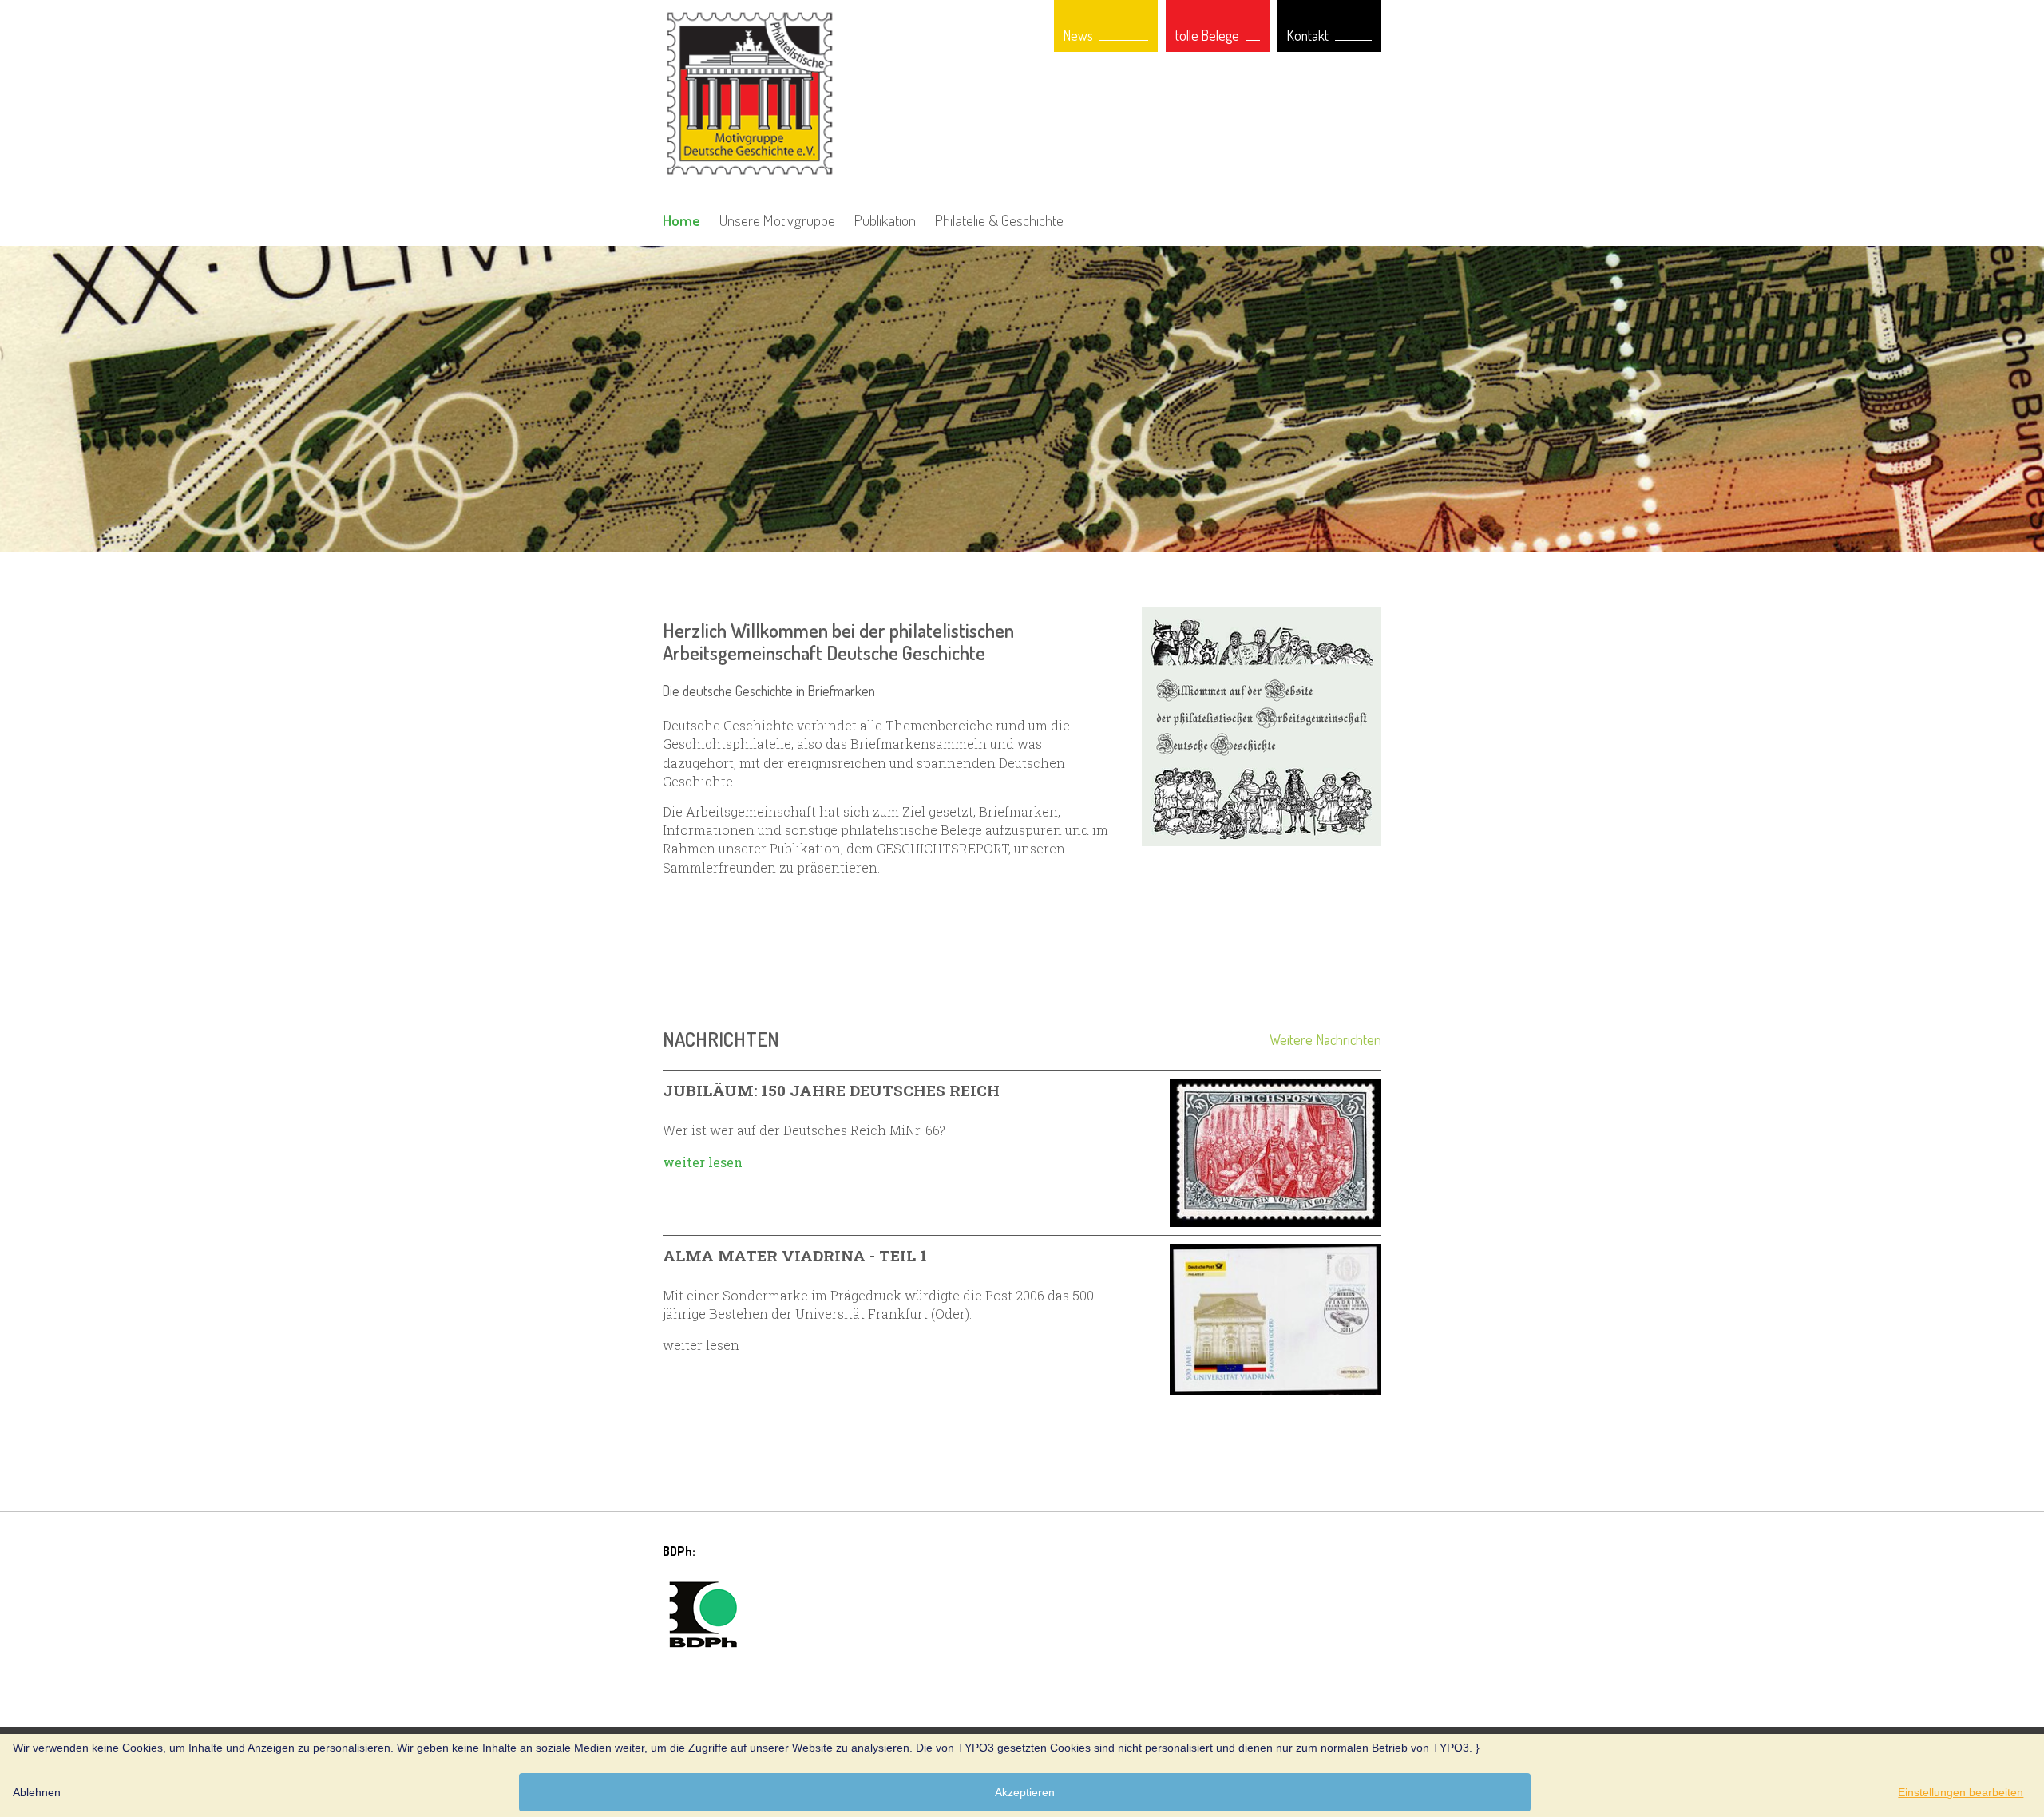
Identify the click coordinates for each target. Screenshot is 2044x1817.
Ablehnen (37, 1792)
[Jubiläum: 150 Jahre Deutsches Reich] (1276, 1153)
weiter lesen (703, 1162)
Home (681, 220)
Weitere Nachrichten (1325, 1039)
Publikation (885, 220)
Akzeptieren (1025, 1792)
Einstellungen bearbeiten (1961, 1792)
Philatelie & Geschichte (999, 220)
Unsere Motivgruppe (777, 220)
